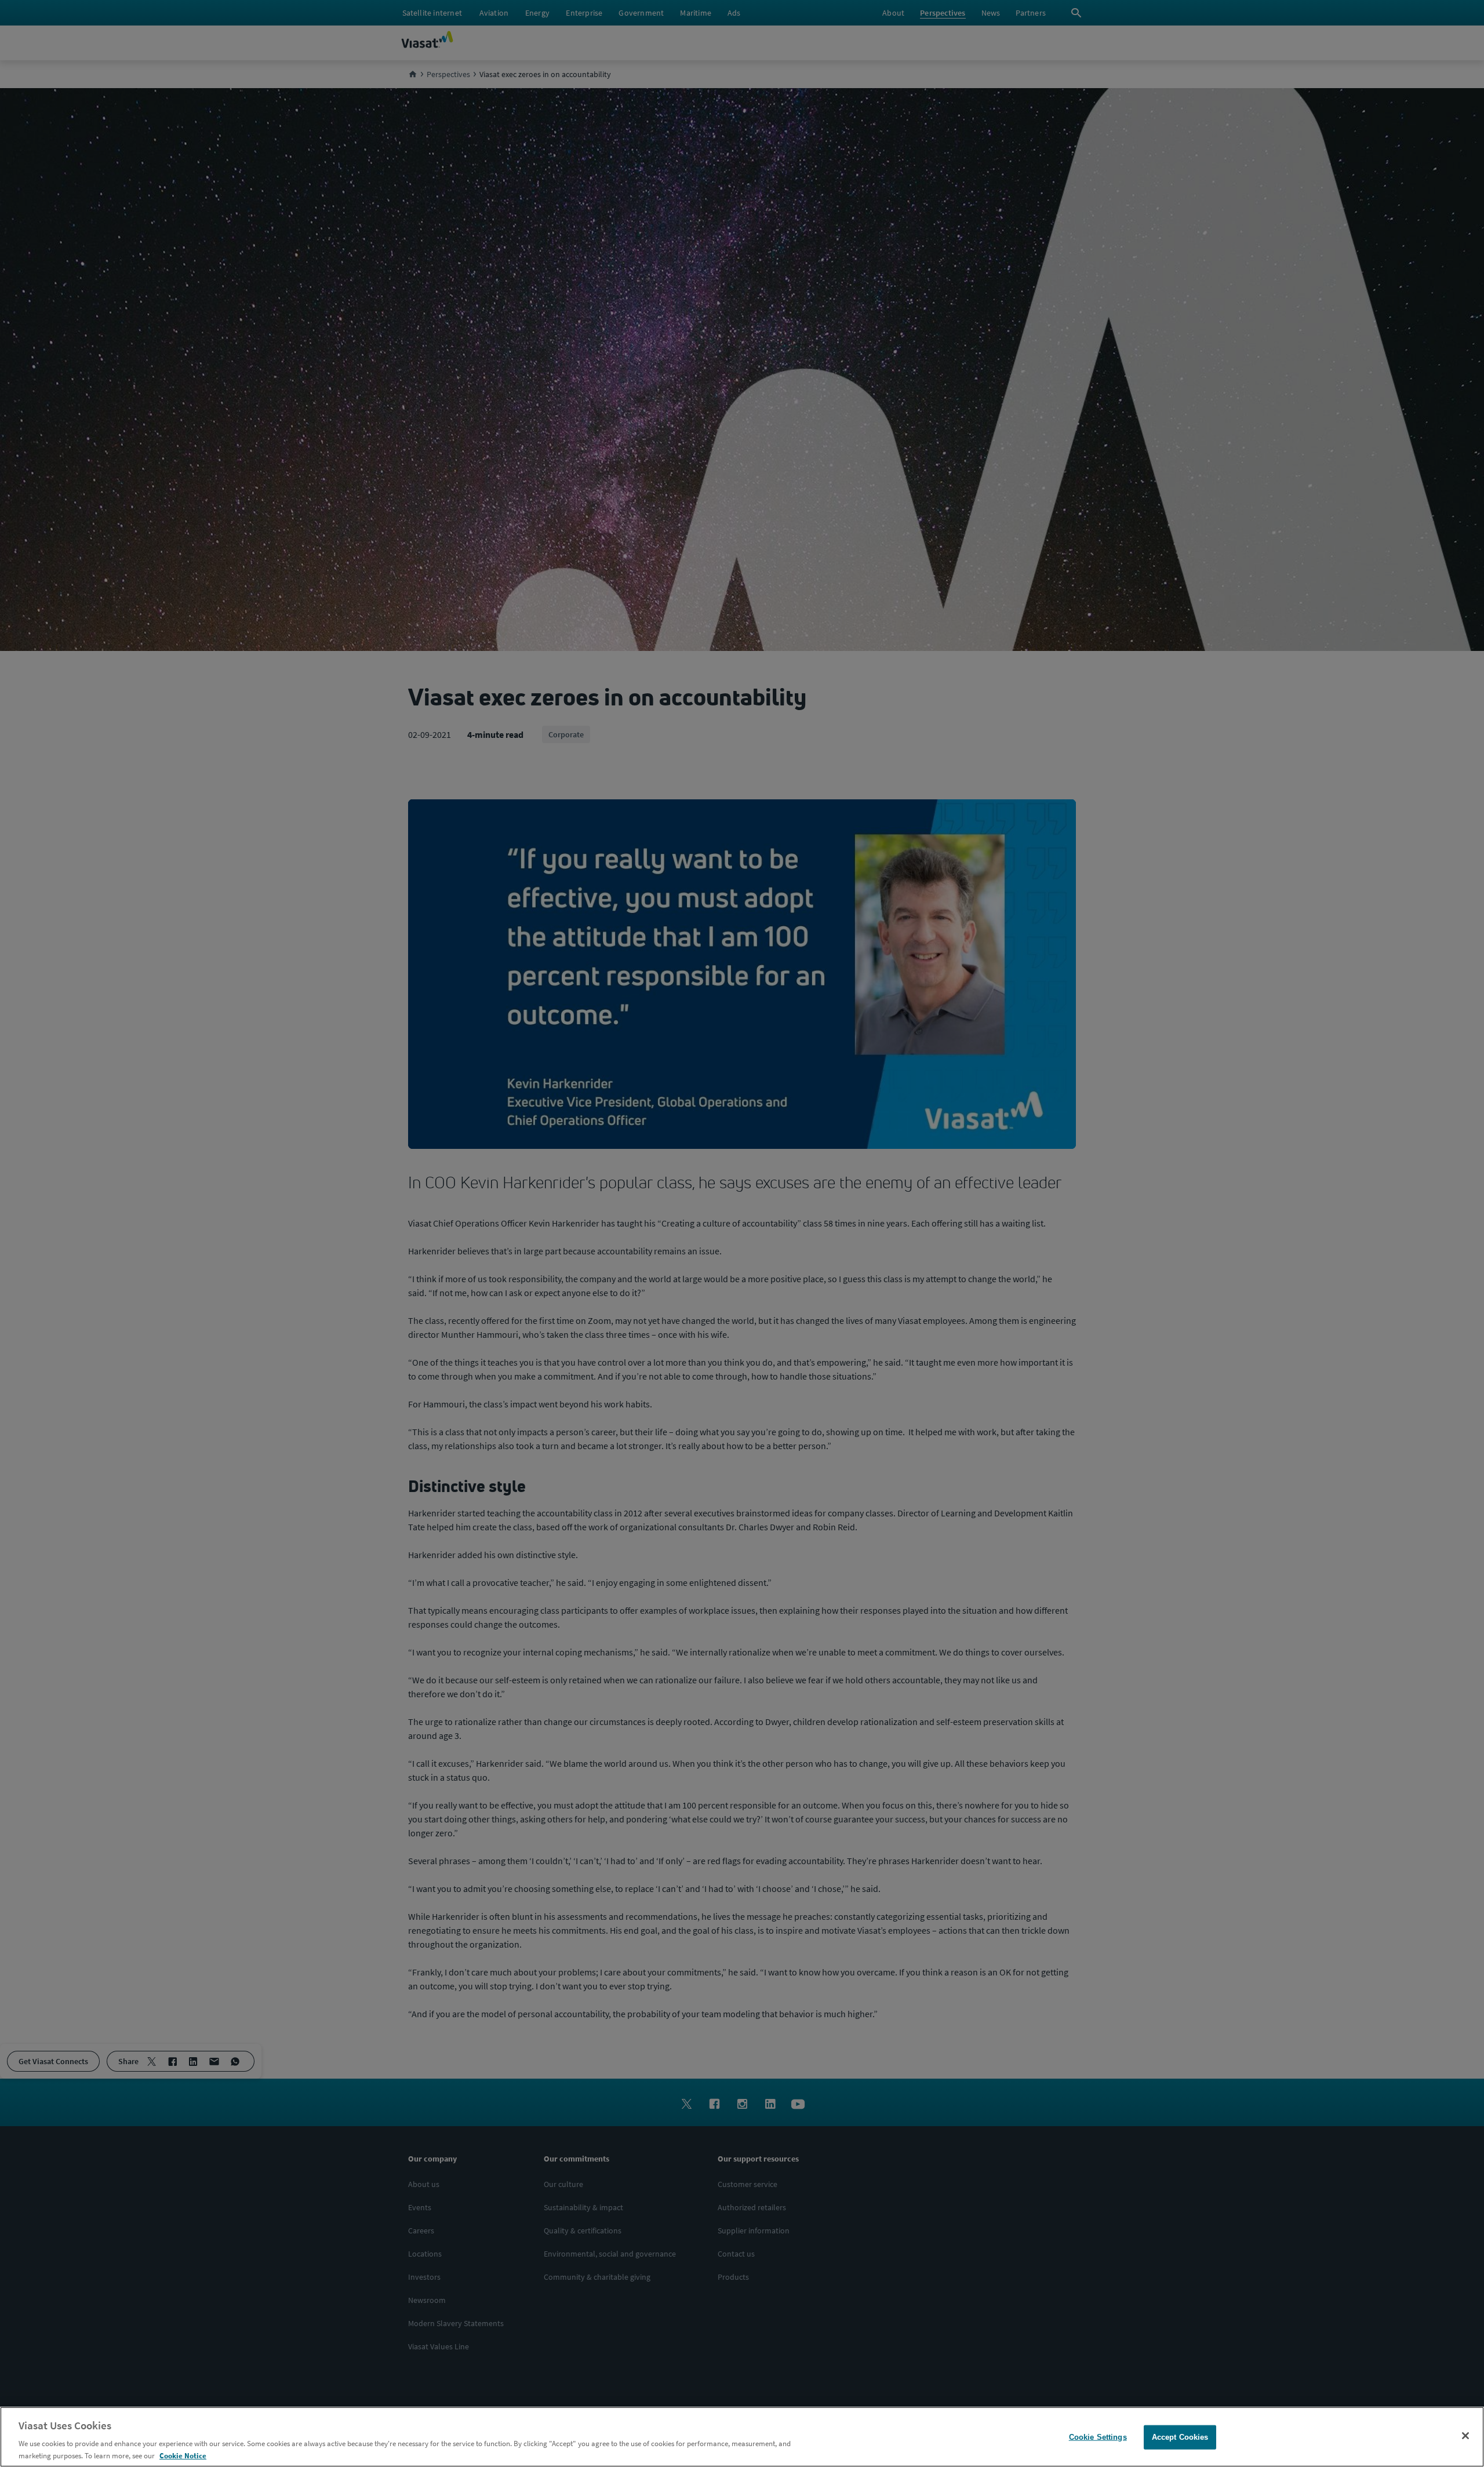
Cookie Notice (183, 2455)
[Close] (1465, 2436)
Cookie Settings (1098, 2437)
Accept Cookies (1180, 2437)
